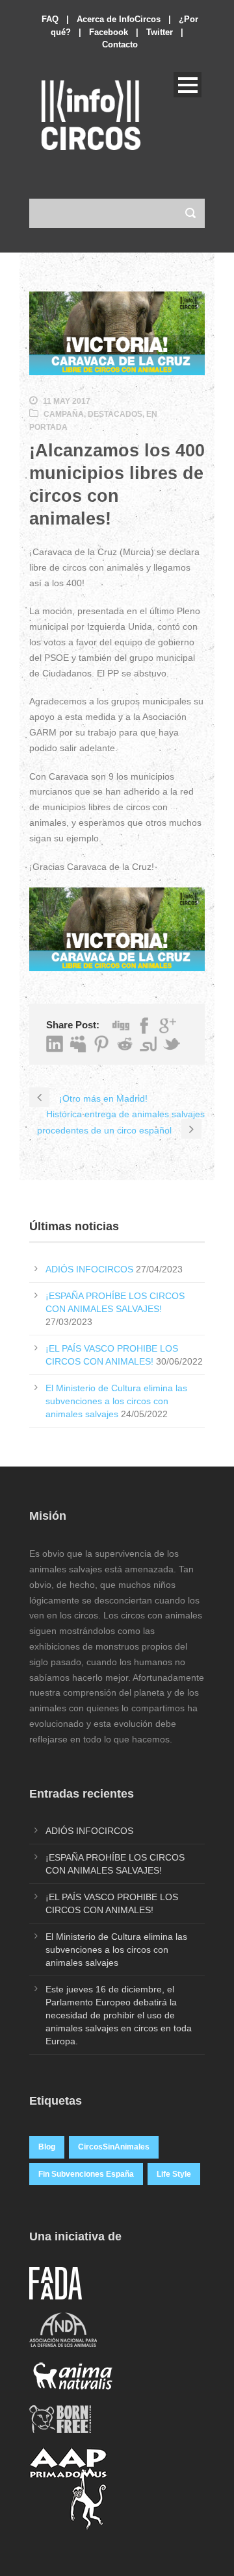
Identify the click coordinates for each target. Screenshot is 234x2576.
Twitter (160, 32)
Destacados (115, 414)
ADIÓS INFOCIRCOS (89, 1269)
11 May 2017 (67, 401)
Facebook (109, 32)
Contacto (120, 44)
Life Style (174, 2174)
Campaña (64, 414)
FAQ (50, 19)
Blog (47, 2147)
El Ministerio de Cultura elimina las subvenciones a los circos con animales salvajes (116, 1401)
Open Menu (188, 85)
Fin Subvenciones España (86, 2174)
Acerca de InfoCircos (119, 19)
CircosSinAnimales (114, 2147)
